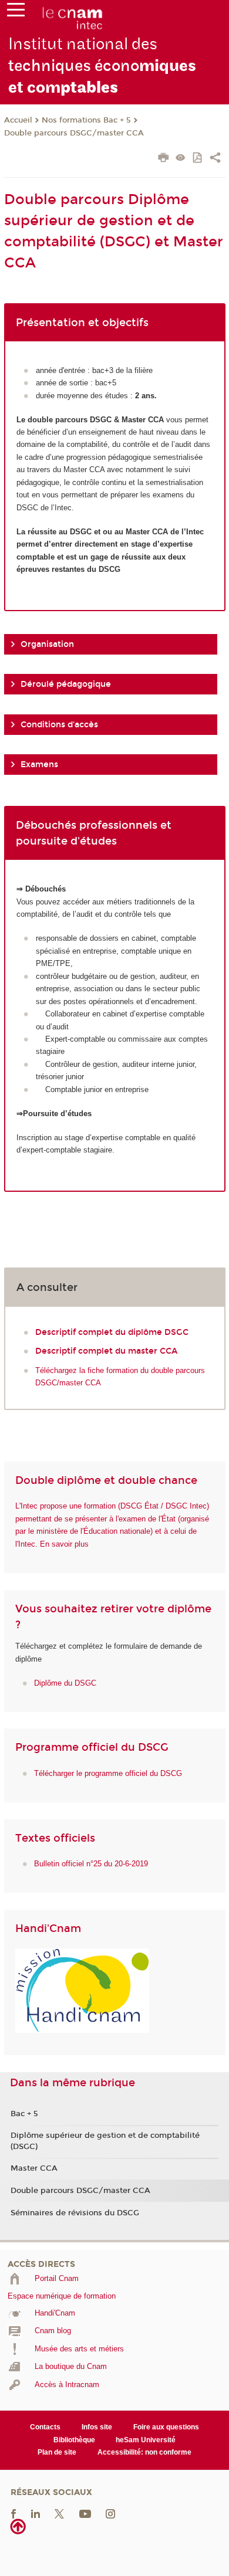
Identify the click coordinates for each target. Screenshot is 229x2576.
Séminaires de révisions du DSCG (75, 2213)
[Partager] (215, 159)
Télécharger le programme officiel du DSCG (108, 1773)
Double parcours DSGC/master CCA (74, 133)
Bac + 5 (24, 2114)
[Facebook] (14, 2513)
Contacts (45, 2427)
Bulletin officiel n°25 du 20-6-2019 (91, 1864)
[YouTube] (85, 2513)
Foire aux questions (166, 2427)
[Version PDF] (198, 159)
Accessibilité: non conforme (144, 2452)
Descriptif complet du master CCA (106, 1351)
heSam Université (146, 2440)
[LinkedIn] (36, 2513)
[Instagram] (110, 2513)
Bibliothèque (74, 2440)
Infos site (97, 2427)
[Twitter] (59, 2513)
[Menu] (16, 12)
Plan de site (57, 2452)
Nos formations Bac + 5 (86, 120)
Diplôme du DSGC (65, 1683)
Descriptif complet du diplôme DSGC (112, 1332)
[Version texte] (181, 159)
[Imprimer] (164, 159)
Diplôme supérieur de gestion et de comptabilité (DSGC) (105, 2141)
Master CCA (34, 2168)
